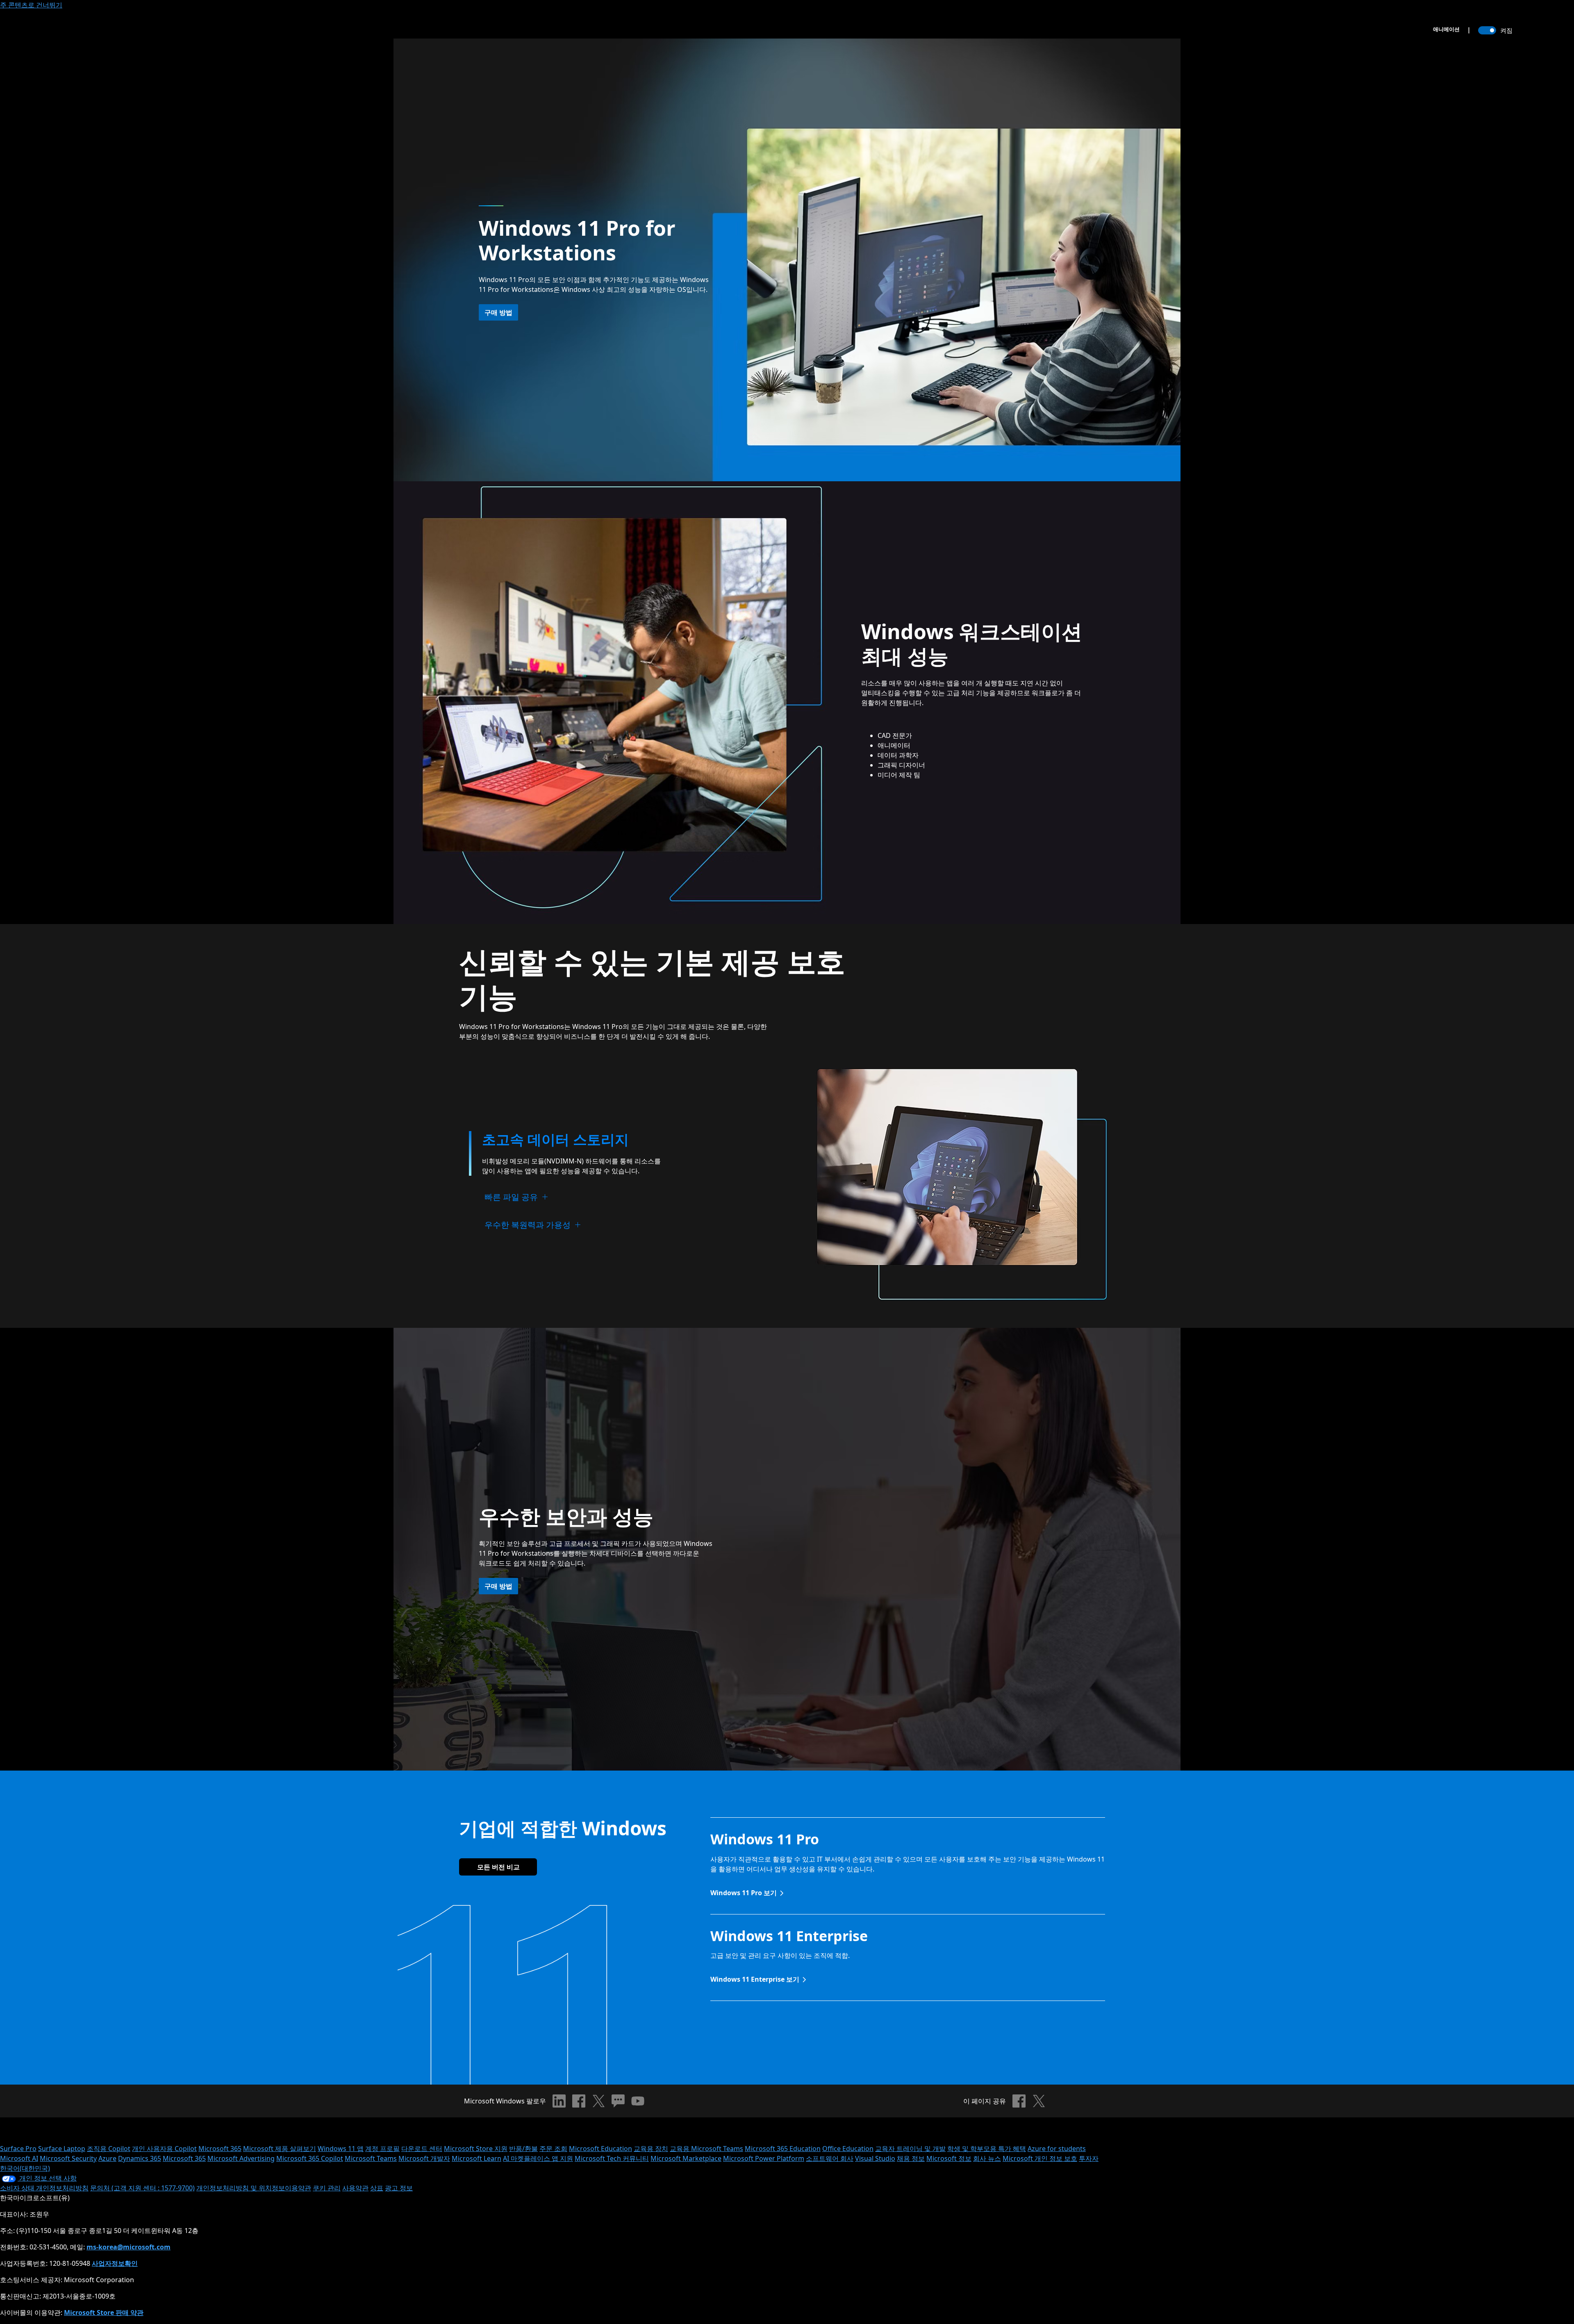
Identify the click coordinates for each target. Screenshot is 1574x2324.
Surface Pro (18, 2149)
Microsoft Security (68, 2158)
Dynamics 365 (140, 2158)
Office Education (848, 2149)
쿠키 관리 (327, 2188)
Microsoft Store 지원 (476, 2149)
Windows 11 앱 (341, 2149)
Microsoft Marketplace (686, 2158)
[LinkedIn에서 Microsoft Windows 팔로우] (559, 2101)
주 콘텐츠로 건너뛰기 (31, 5)
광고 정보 (399, 2188)
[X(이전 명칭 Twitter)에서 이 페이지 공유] (1039, 2101)
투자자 (1089, 2158)
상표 (377, 2188)
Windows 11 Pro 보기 (744, 1893)
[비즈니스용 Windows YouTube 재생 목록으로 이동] (638, 2101)
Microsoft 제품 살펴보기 (280, 2149)
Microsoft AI (19, 2158)
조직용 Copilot (109, 2149)
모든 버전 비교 (498, 1867)
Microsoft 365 (220, 2149)
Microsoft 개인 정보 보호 (1040, 2158)
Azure (107, 2158)
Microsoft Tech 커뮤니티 (612, 2158)
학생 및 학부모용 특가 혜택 (987, 2149)
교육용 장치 (651, 2149)
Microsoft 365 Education (783, 2149)
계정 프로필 (382, 2149)
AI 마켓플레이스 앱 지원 (538, 2158)
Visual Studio (875, 2158)
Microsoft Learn (477, 2158)
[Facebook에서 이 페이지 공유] (1019, 2101)
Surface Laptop (62, 2149)
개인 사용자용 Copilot (164, 2149)
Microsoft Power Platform (764, 2158)
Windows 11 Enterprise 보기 (755, 1979)
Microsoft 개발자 (424, 2158)
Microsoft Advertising (241, 2158)
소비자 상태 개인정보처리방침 (44, 2188)
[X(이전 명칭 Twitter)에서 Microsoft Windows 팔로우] (598, 2101)
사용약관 (355, 2188)
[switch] (1487, 30)
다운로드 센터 (422, 2149)
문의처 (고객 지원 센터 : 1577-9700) (142, 2188)
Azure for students (1057, 2149)
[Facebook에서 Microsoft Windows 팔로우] (579, 2101)
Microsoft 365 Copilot (310, 2158)
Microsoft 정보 (949, 2158)
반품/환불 (523, 2149)
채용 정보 (911, 2158)
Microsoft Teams (371, 2158)
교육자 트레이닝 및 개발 (910, 2149)
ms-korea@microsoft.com (129, 2247)
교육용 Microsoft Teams (706, 2149)
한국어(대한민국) (25, 2168)
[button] (557, 1141)
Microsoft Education (600, 2149)
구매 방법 (498, 312)
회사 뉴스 (987, 2158)
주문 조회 (553, 2149)
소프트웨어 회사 (830, 2158)
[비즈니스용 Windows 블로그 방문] (618, 2101)
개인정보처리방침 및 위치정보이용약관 (254, 2188)
